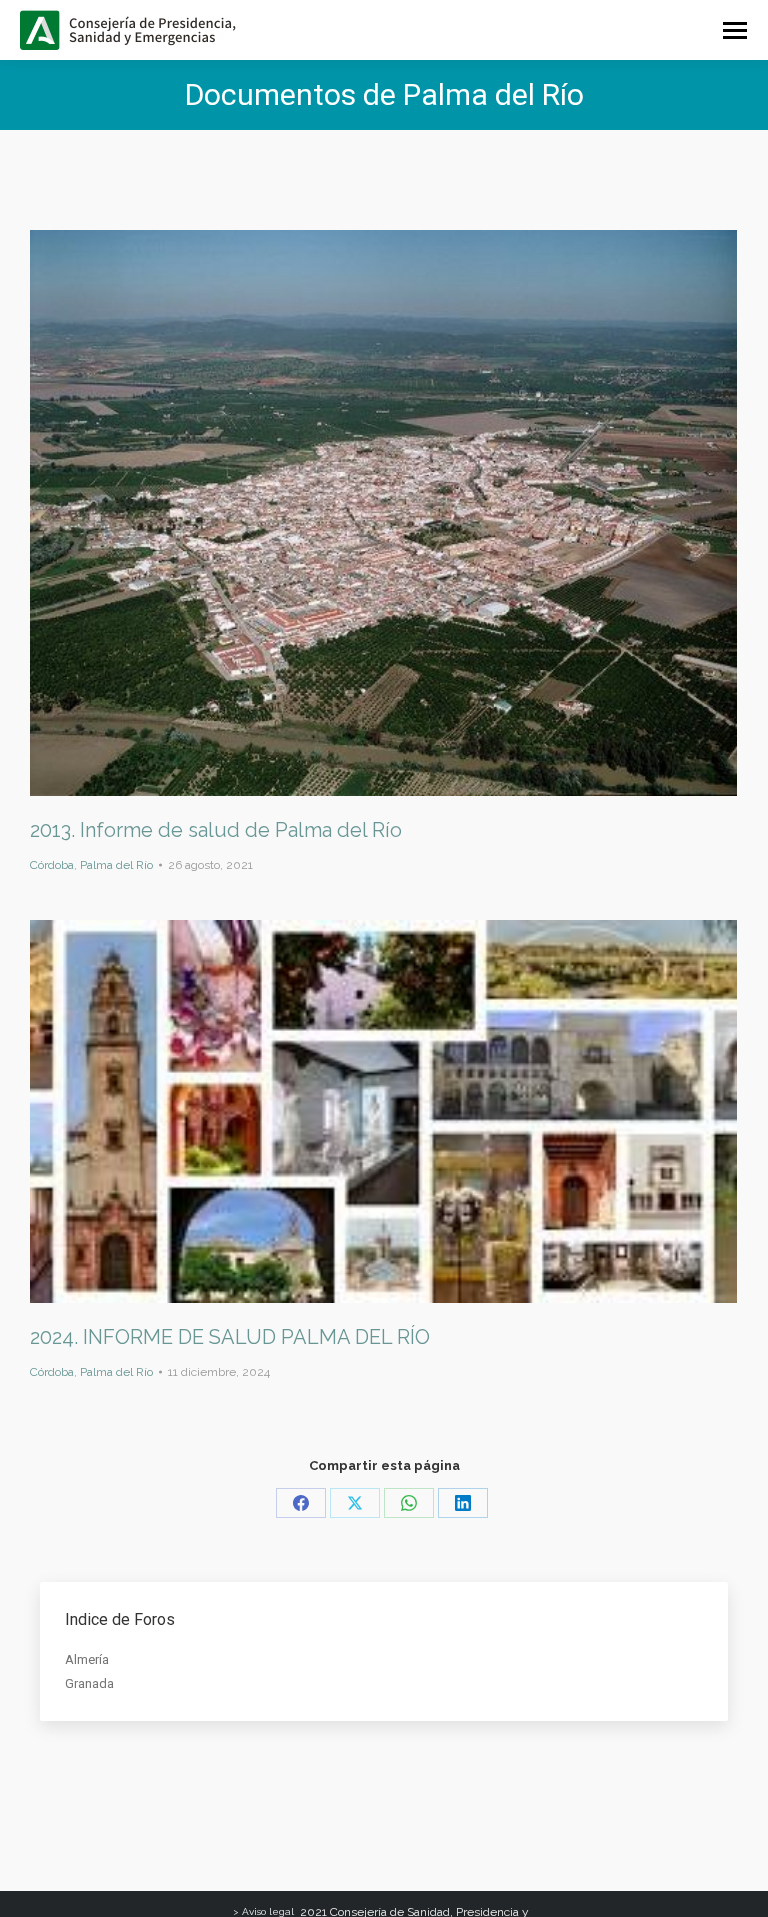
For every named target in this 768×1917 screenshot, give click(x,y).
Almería (87, 1659)
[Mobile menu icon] (735, 30)
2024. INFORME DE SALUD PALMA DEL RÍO (230, 1337)
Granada (89, 1683)
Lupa (357, 513)
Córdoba (52, 865)
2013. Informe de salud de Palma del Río (216, 830)
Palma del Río (116, 865)
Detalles (411, 513)
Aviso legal (268, 1911)
